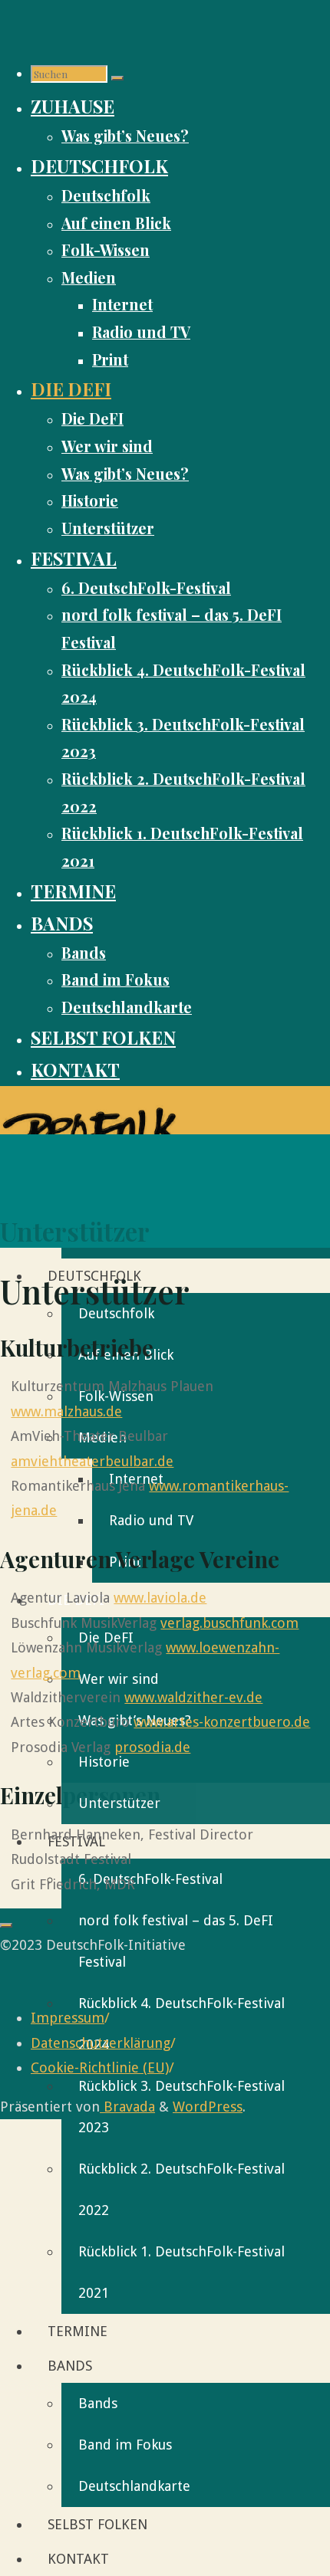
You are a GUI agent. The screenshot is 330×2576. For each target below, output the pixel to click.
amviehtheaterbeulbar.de (92, 1461)
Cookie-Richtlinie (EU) (100, 2067)
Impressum (68, 2018)
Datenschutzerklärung (101, 2043)
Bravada (127, 2107)
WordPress (208, 2107)
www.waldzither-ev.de (193, 1697)
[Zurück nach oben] (6, 1925)
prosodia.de (152, 1747)
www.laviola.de (160, 1598)
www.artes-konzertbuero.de (222, 1722)
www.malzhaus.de (66, 1411)
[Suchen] (117, 78)
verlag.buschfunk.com (229, 1623)
